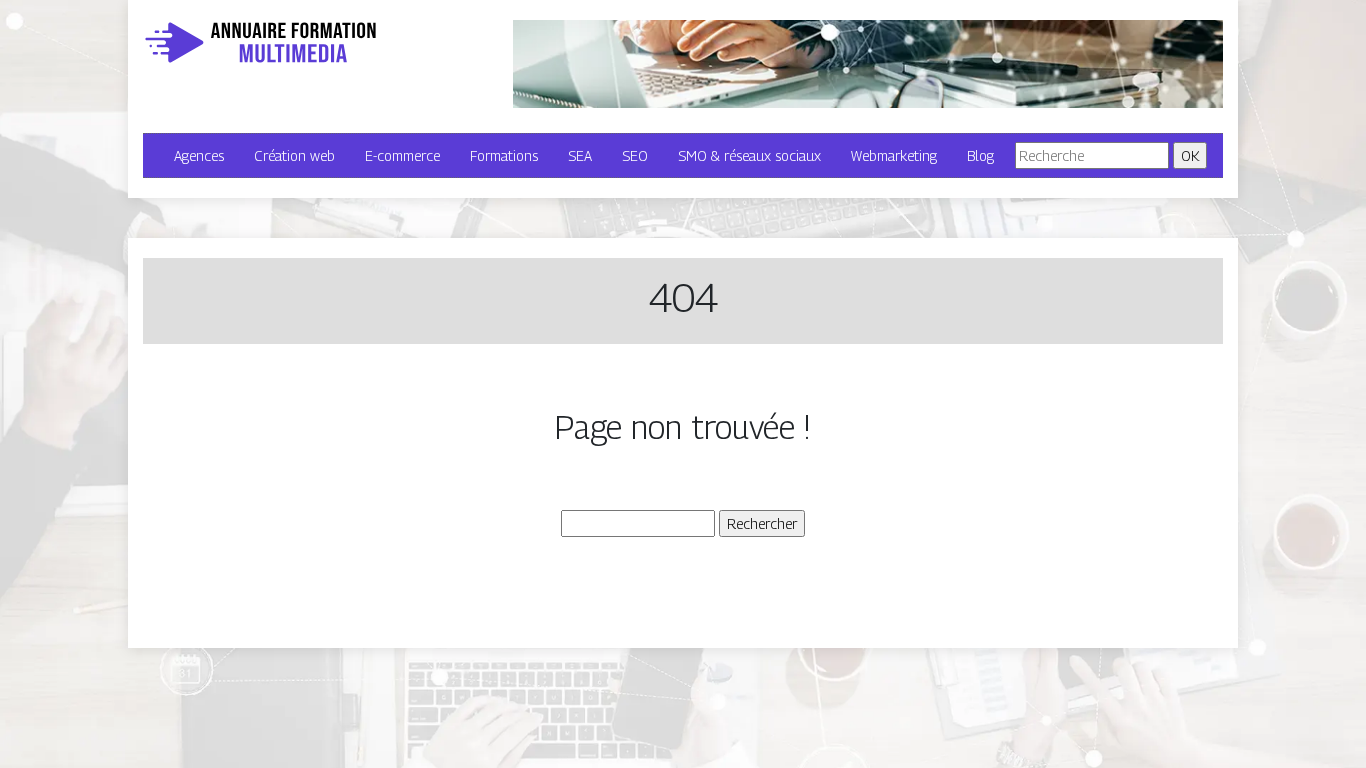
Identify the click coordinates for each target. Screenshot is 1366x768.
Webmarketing (894, 155)
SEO (635, 155)
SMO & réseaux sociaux (749, 155)
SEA (580, 155)
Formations (504, 155)
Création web (294, 155)
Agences (199, 155)
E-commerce (402, 155)
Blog (980, 155)
